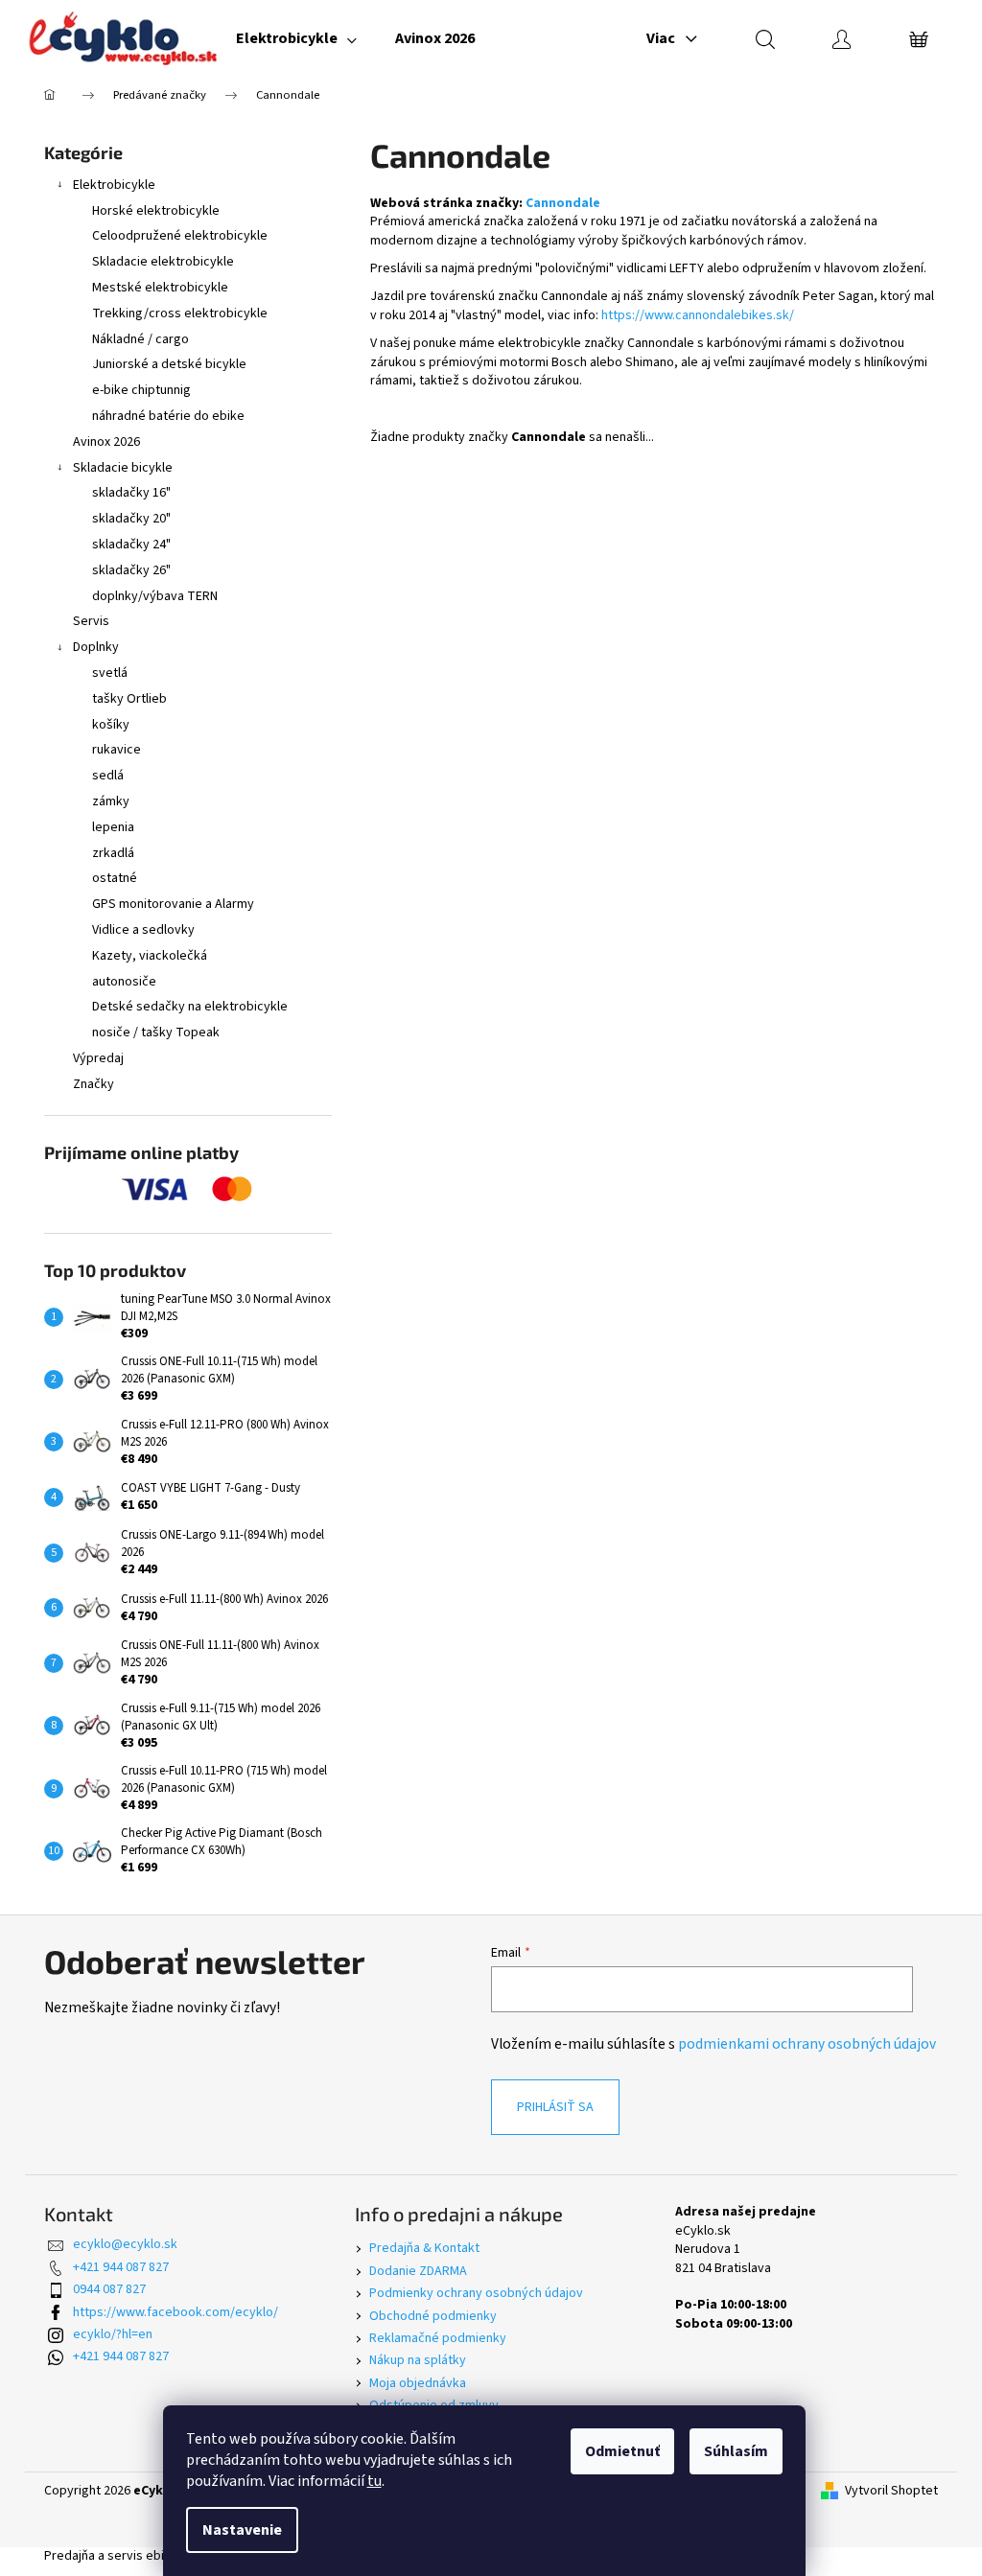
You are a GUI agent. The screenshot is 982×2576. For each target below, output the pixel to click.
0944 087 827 (109, 2289)
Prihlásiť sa (555, 2107)
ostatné (115, 878)
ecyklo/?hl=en (113, 2334)
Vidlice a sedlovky (143, 930)
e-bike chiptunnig (141, 390)
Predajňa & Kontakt (424, 2248)
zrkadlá (113, 853)
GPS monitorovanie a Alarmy (173, 904)
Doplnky (96, 647)
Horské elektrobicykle (156, 211)
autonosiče (124, 982)
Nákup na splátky (418, 2360)
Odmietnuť (622, 2451)
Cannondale (563, 203)
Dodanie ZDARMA (418, 2271)
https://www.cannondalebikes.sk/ (698, 315)
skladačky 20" (131, 519)
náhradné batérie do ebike (168, 416)
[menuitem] (296, 38)
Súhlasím (736, 2451)
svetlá (110, 673)
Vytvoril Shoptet (891, 2491)
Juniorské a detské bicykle (169, 364)
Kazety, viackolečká (150, 956)
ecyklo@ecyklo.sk (125, 2244)
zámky (111, 801)
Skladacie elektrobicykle (163, 262)
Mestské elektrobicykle (160, 288)
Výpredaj (98, 1058)
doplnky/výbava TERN (155, 596)
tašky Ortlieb (129, 699)
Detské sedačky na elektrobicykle (190, 1007)
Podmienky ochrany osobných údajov (476, 2293)
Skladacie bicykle (123, 468)
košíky (111, 725)
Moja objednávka (418, 2383)
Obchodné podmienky (433, 2316)
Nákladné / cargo (140, 339)
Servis (91, 621)
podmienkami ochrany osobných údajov (807, 2044)
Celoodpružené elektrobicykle (180, 236)
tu (374, 2481)
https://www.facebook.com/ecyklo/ (175, 2312)
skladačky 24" (131, 545)
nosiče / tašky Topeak (156, 1033)
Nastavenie (242, 2530)
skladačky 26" (131, 570)
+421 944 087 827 (121, 2267)
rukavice (117, 750)
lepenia (113, 827)
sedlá (108, 776)
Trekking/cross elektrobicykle (180, 313)
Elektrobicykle (114, 185)
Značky (94, 1084)
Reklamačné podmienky (438, 2338)
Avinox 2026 (106, 442)
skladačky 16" (131, 493)
